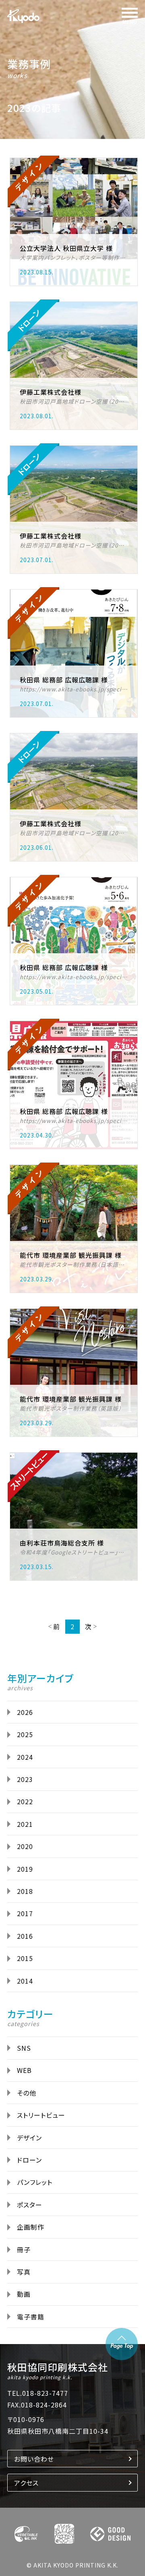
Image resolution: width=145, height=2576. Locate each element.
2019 (25, 1869)
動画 (24, 2294)
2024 (25, 1757)
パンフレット (35, 2182)
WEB (24, 2070)
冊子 (24, 2250)
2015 (25, 1958)
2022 (25, 1801)
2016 (25, 1936)
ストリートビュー (41, 2115)
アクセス (26, 2483)
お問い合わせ (34, 2459)
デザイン (29, 2138)
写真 (24, 2272)
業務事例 (29, 64)
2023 (25, 1779)
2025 (25, 1734)
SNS (24, 2048)
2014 (25, 1981)
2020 (25, 1846)
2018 (25, 1891)
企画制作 (31, 2227)
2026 (25, 1712)
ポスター (30, 2205)
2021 (25, 1824)
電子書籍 (31, 2317)
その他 (27, 2093)
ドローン (29, 2160)
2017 (25, 1913)
